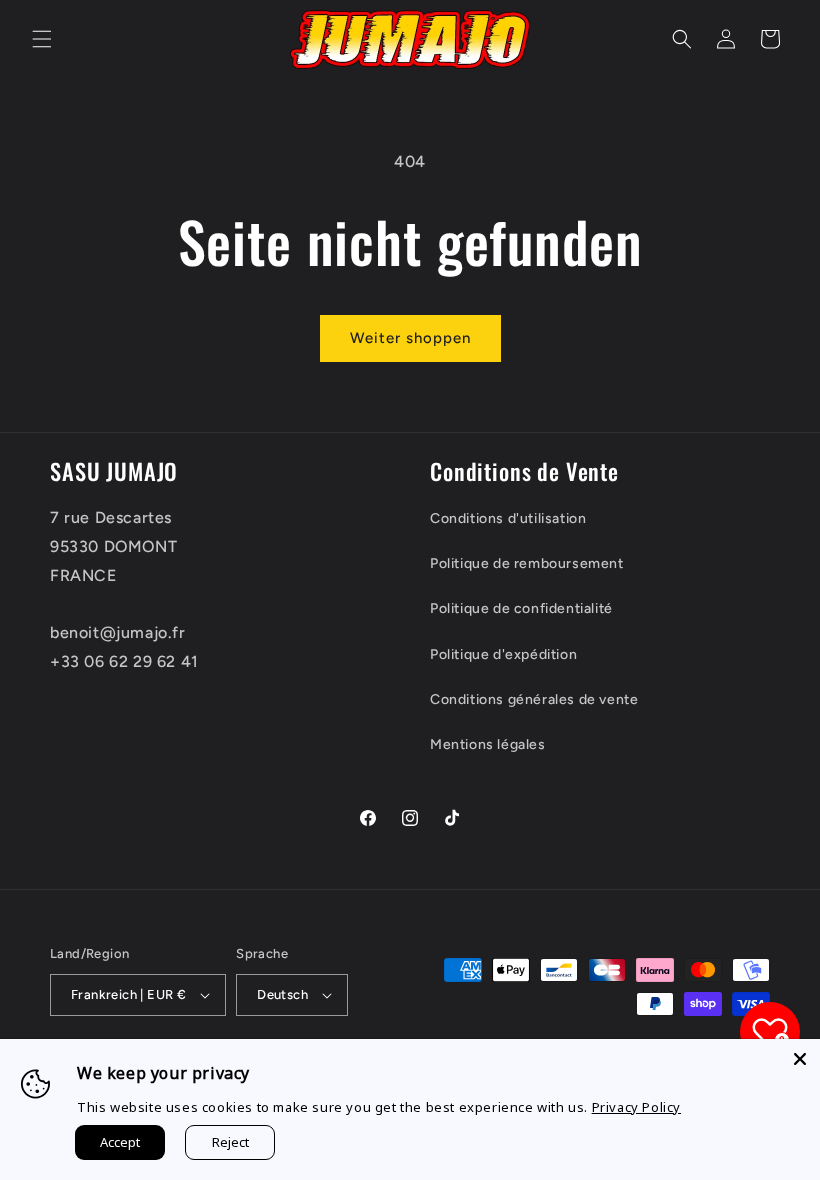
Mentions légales (488, 744)
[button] (42, 39)
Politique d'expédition (503, 654)
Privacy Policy (636, 1107)
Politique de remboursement (527, 563)
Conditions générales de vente (534, 699)
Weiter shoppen (410, 338)
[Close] (800, 1059)
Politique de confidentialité (521, 608)
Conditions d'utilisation (508, 518)
